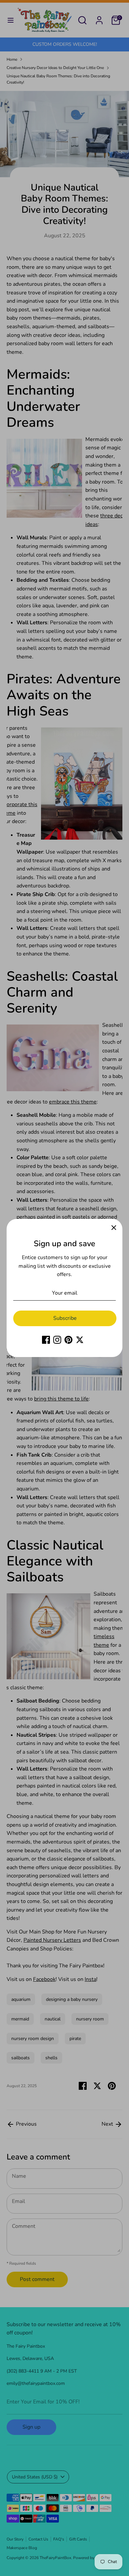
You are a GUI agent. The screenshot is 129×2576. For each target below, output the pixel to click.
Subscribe (65, 1318)
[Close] (114, 1228)
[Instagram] (57, 1340)
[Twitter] (80, 1340)
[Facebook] (46, 1340)
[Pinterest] (68, 1340)
